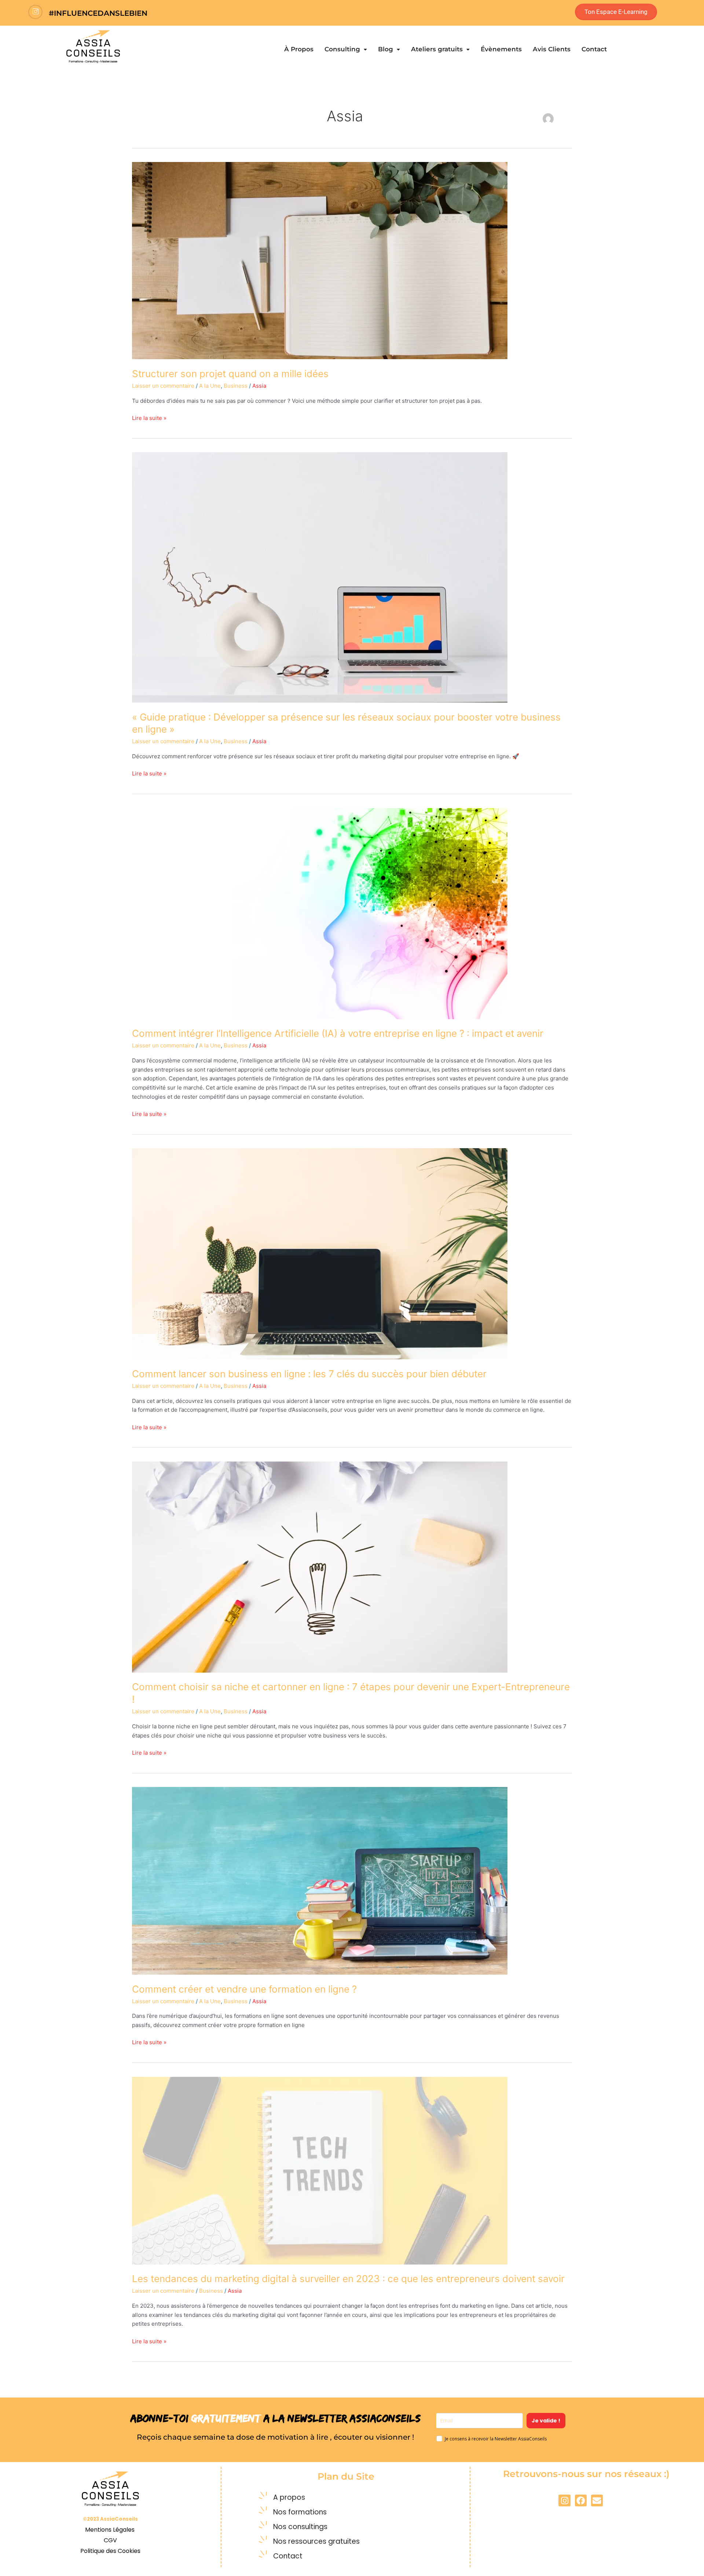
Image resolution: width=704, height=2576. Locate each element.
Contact (594, 49)
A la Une (210, 386)
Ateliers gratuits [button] (437, 49)
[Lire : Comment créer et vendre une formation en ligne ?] (320, 1880)
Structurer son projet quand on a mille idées (230, 374)
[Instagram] (35, 12)
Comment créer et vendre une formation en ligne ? (244, 1989)
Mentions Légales (111, 2530)
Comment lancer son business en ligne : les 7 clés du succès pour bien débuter (309, 1374)
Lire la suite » (149, 418)
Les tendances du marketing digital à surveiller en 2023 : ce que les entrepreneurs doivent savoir (348, 2279)
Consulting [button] (342, 49)
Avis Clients (552, 49)
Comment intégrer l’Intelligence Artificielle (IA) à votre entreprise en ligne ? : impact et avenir (338, 1033)
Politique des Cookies (110, 2551)
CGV (110, 2540)
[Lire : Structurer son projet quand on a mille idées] (320, 260)
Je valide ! (546, 2421)
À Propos (299, 49)
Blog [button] (386, 49)
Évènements (501, 49)
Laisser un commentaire (163, 386)
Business (236, 386)
